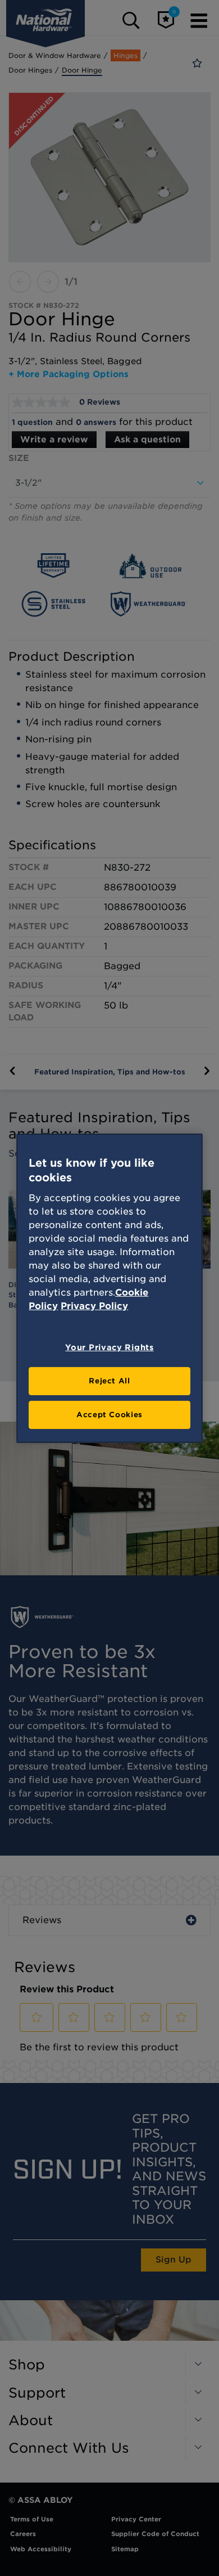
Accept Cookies (109, 1415)
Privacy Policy (94, 1306)
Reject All (109, 1381)
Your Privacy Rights (109, 1347)
